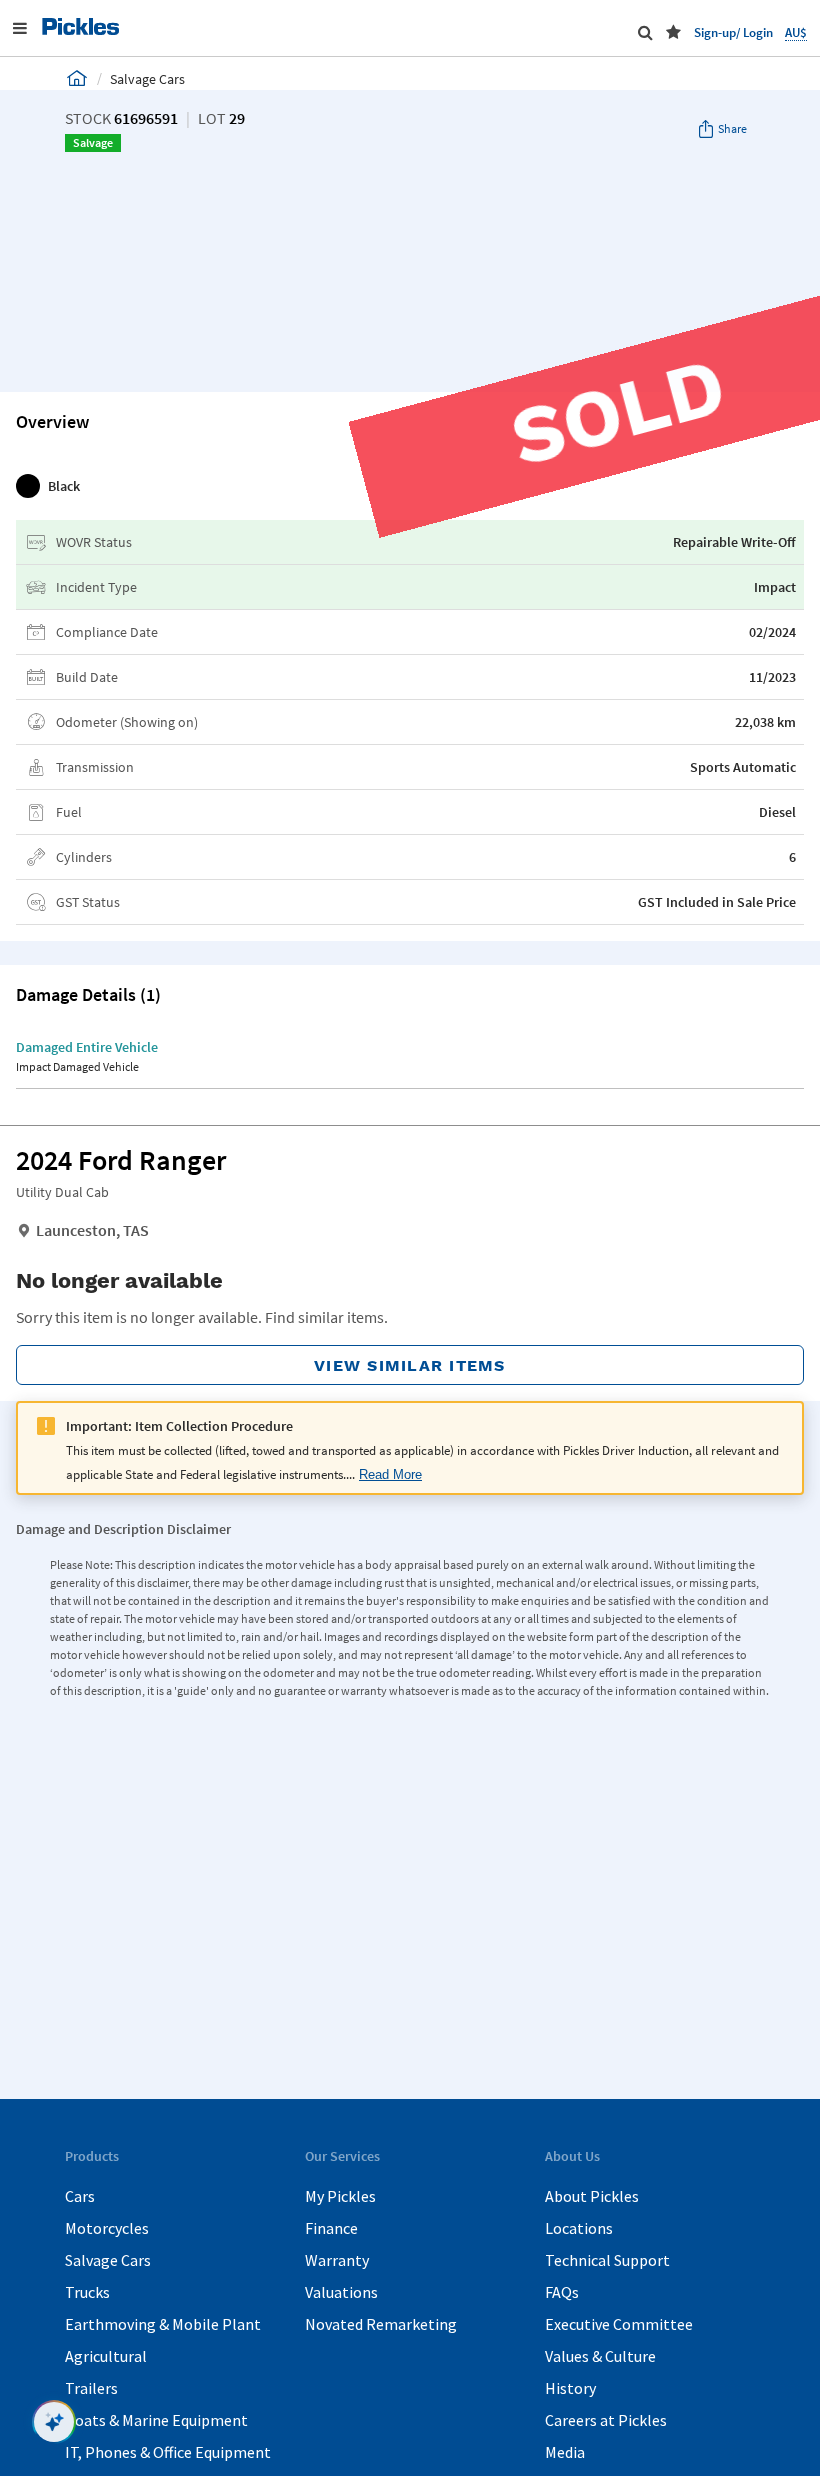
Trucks (87, 2292)
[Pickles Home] (77, 78)
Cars (80, 2196)
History (570, 2388)
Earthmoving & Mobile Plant (163, 2324)
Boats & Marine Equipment (156, 2420)
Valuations (341, 2292)
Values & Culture (600, 2356)
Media (565, 2452)
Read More (390, 1475)
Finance (331, 2228)
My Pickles (340, 2196)
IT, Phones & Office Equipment (168, 2452)
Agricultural (106, 2356)
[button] (673, 32)
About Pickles (592, 2196)
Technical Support (607, 2260)
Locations (579, 2228)
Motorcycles (107, 2228)
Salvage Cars (108, 2260)
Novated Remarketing (381, 2324)
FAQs (562, 2292)
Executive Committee (619, 2324)
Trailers (91, 2388)
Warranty (337, 2260)
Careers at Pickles (606, 2420)
